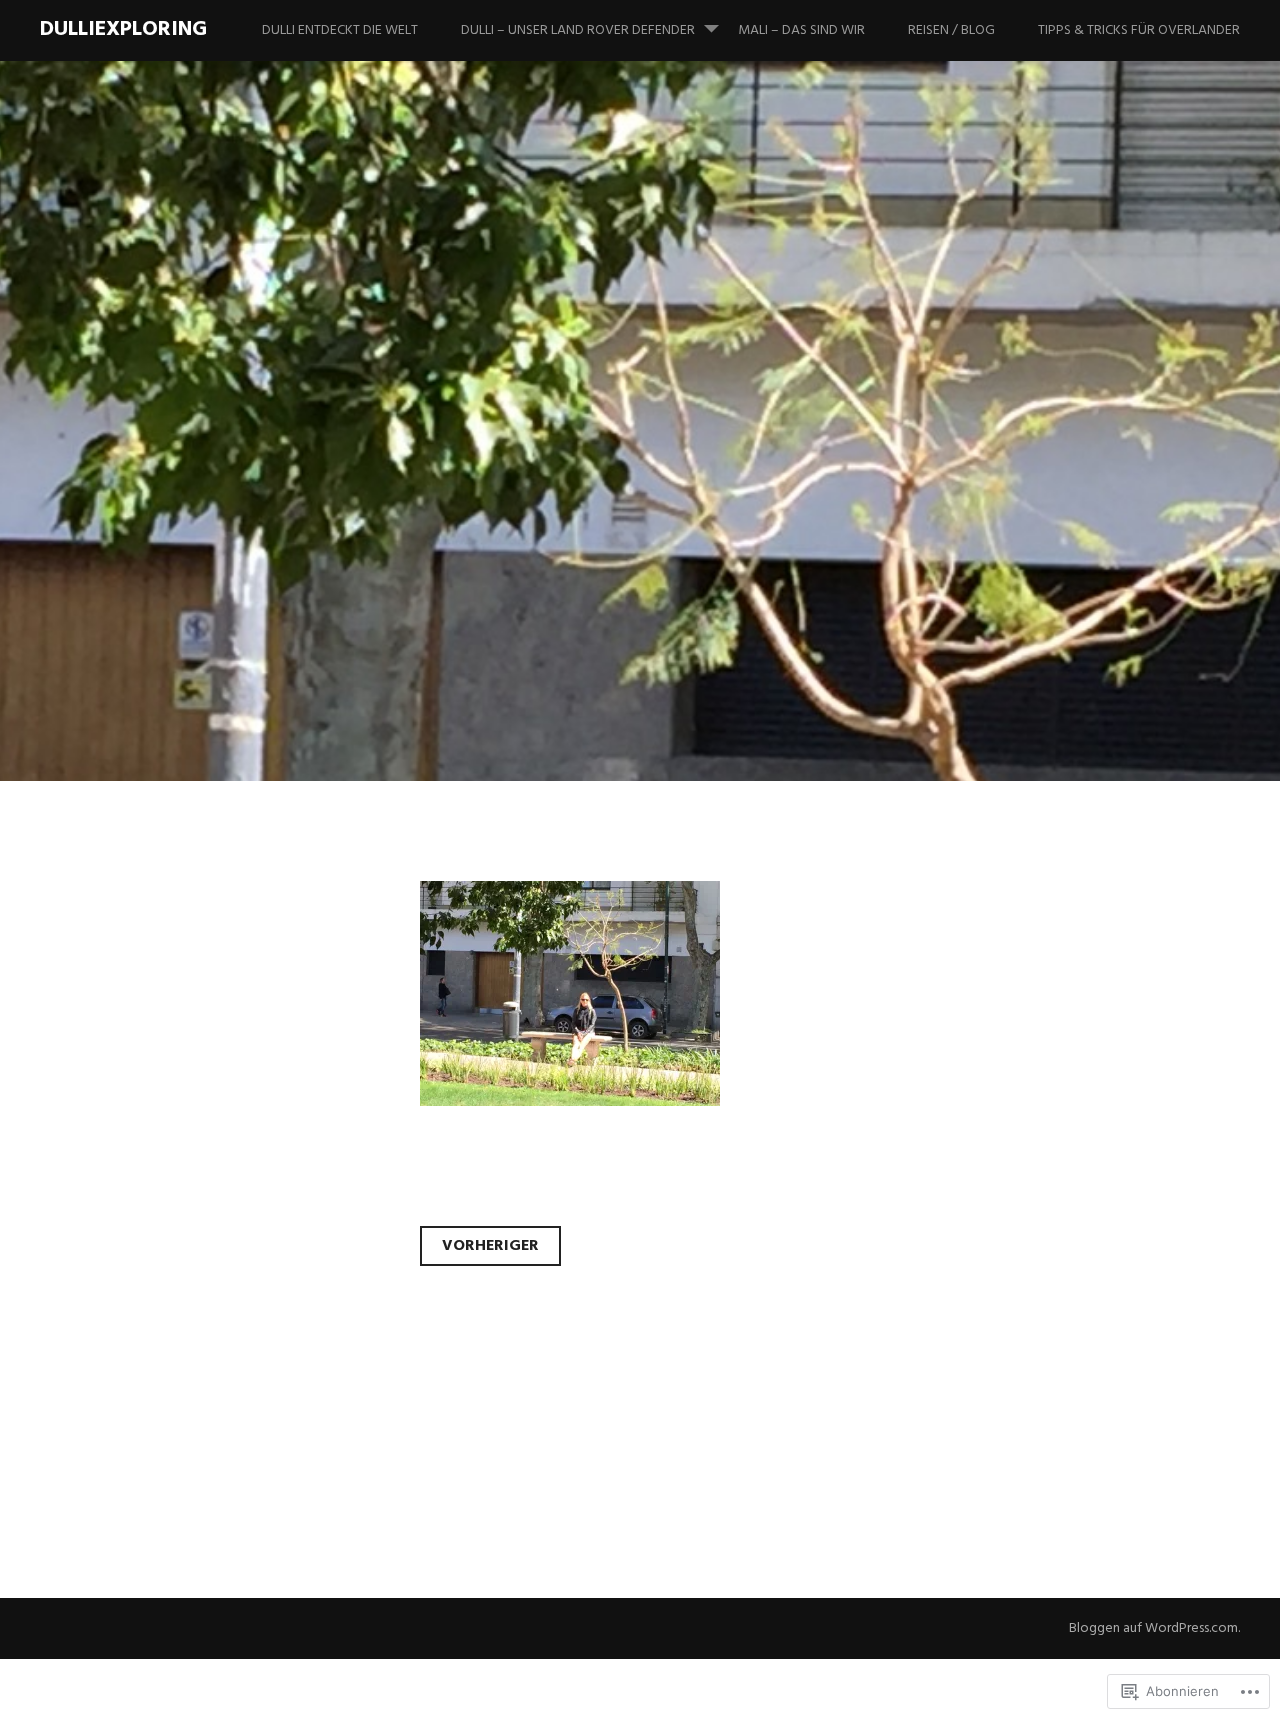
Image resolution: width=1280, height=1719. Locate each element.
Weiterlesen (112, 595)
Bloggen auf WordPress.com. (1154, 1628)
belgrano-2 (189, 464)
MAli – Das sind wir (801, 30)
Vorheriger (490, 1246)
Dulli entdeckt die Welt (340, 30)
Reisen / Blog (951, 30)
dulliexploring (123, 29)
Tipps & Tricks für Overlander (1139, 30)
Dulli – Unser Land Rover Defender (578, 30)
